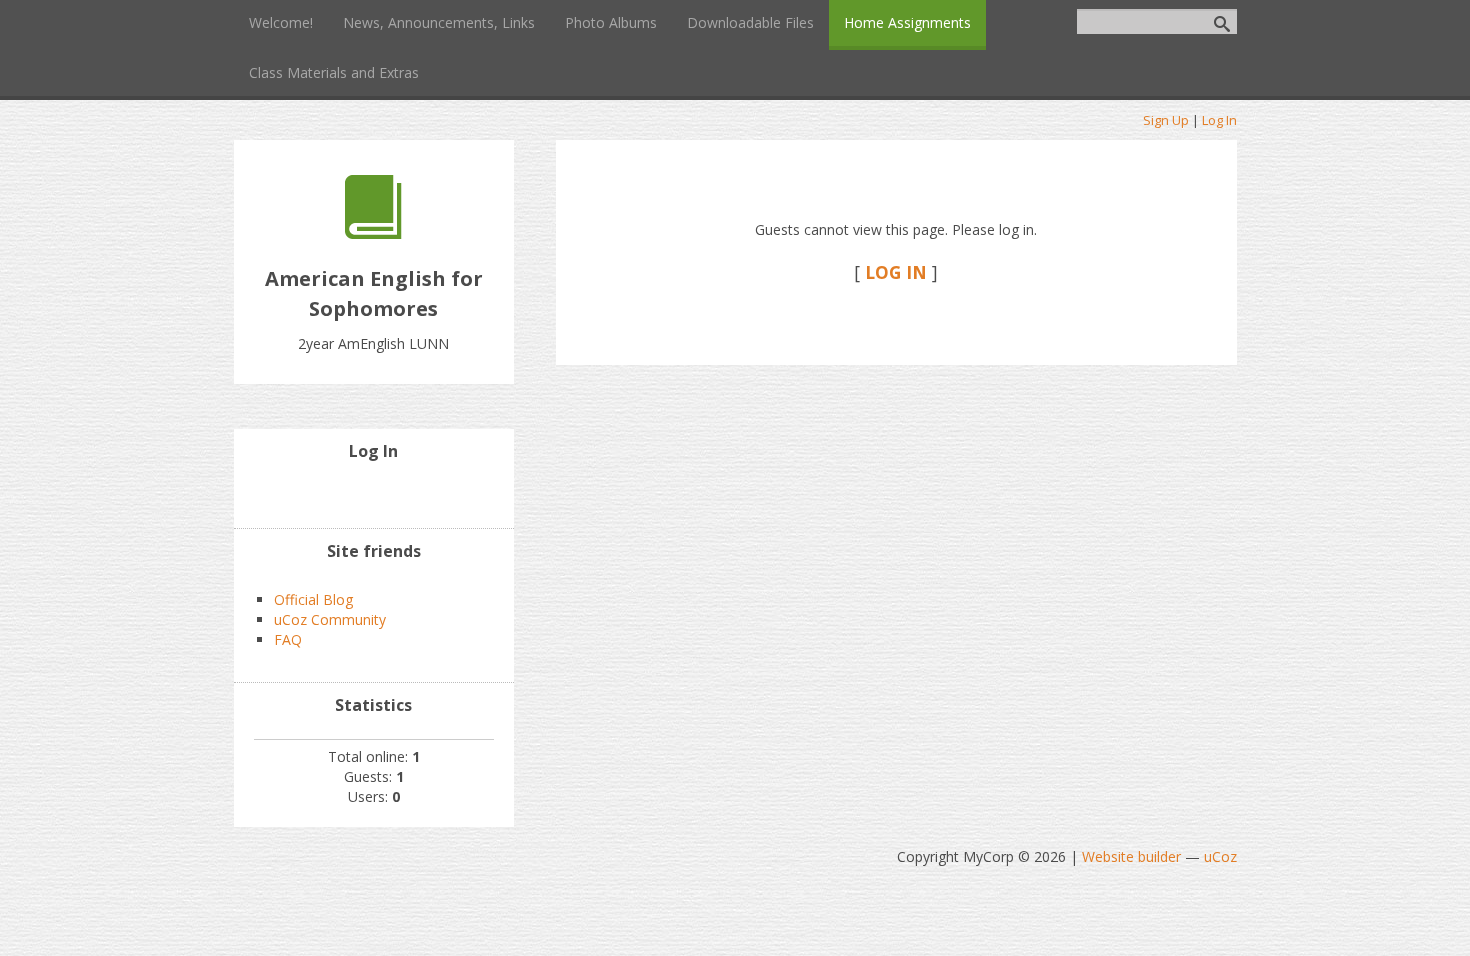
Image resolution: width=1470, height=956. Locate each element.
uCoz (1220, 856)
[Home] (373, 233)
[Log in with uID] (374, 493)
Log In (1219, 120)
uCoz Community (330, 619)
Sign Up (1166, 120)
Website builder (1131, 856)
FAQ (288, 639)
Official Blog (313, 599)
